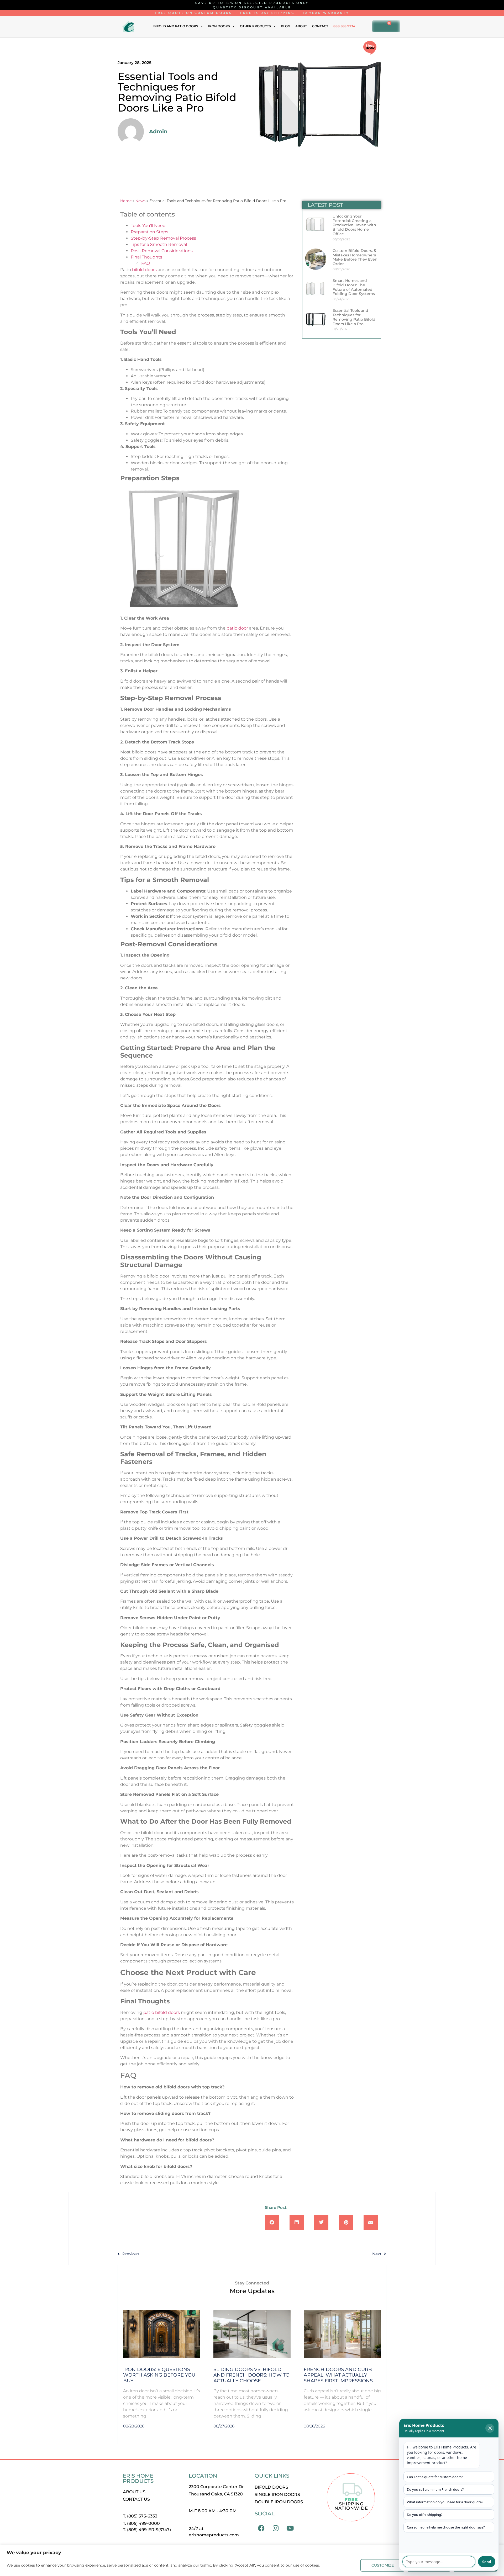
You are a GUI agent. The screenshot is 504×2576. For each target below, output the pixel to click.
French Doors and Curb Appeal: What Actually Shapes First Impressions (338, 2375)
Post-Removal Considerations (162, 251)
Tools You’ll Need (148, 226)
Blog (285, 26)
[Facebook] (261, 2528)
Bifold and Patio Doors (176, 26)
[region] (252, 2560)
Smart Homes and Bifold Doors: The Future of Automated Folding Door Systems (354, 287)
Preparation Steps (149, 232)
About (301, 26)
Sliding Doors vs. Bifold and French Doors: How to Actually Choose (251, 2375)
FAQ (146, 263)
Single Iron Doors (277, 2495)
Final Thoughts (146, 257)
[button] (272, 2222)
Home (126, 201)
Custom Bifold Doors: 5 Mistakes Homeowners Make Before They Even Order (355, 257)
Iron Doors (219, 26)
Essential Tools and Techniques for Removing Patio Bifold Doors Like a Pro (354, 317)
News (140, 201)
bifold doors (144, 270)
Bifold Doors (271, 2487)
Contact (320, 26)
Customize (383, 2565)
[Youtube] (290, 2528)
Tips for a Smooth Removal (159, 244)
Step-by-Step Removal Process (163, 238)
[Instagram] (276, 2528)
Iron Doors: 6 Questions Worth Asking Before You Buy (159, 2375)
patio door (237, 628)
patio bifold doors (162, 2012)
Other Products (255, 26)
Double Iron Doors (279, 2502)
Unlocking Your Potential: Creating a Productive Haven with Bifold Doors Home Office (354, 225)
